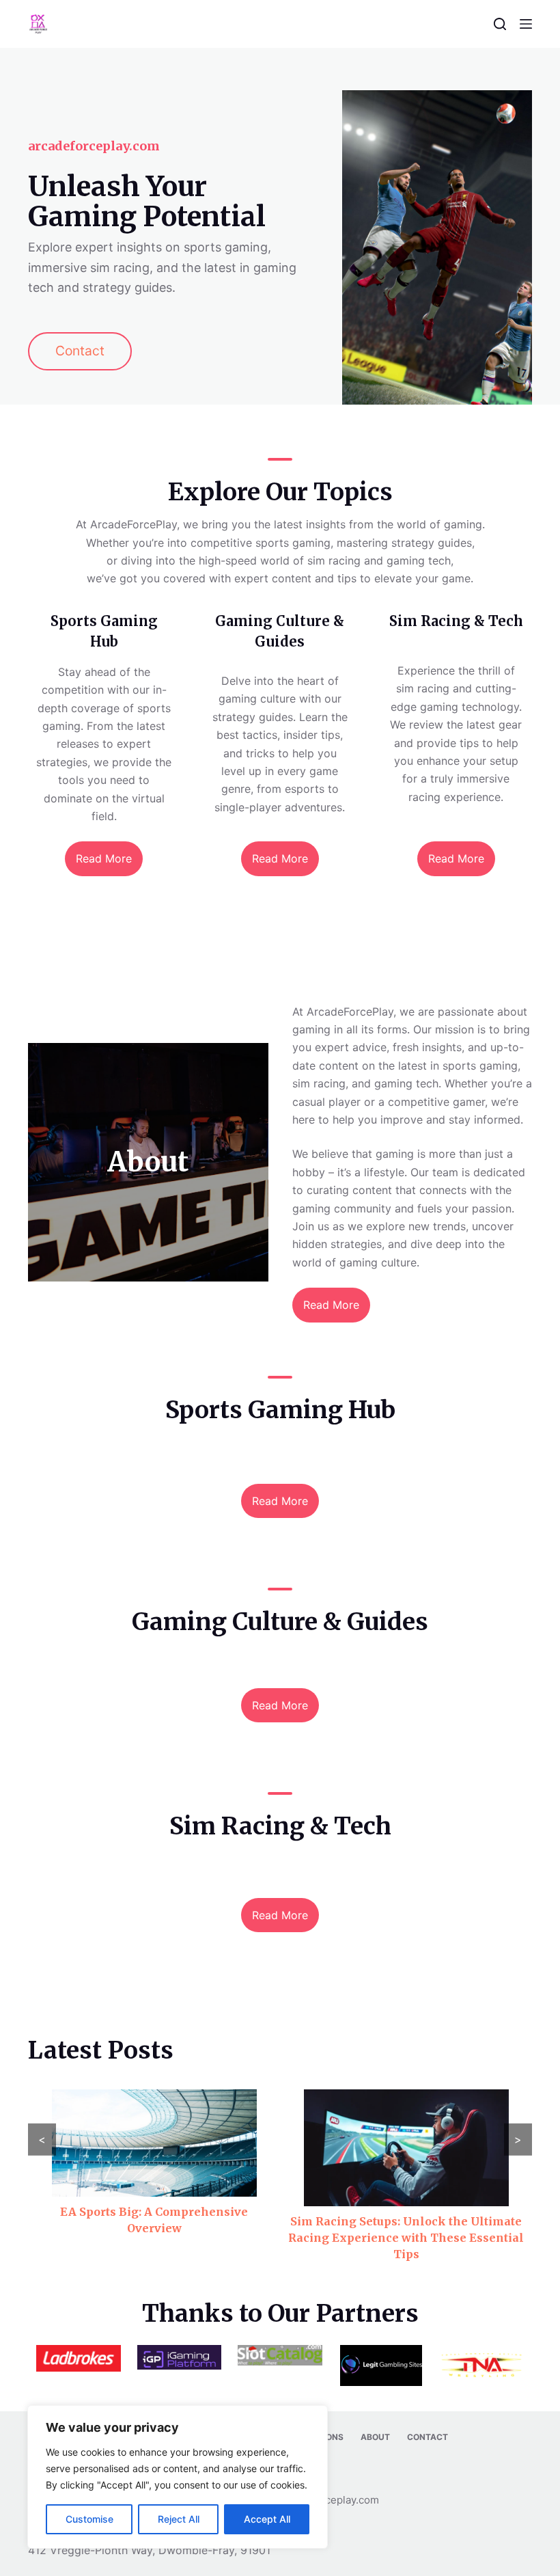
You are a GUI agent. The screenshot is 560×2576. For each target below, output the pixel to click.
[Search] (500, 24)
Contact (428, 2437)
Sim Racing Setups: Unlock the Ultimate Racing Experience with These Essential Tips (406, 2238)
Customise (89, 2519)
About (375, 2437)
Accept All (267, 2519)
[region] (178, 2477)
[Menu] (526, 24)
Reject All (179, 2519)
